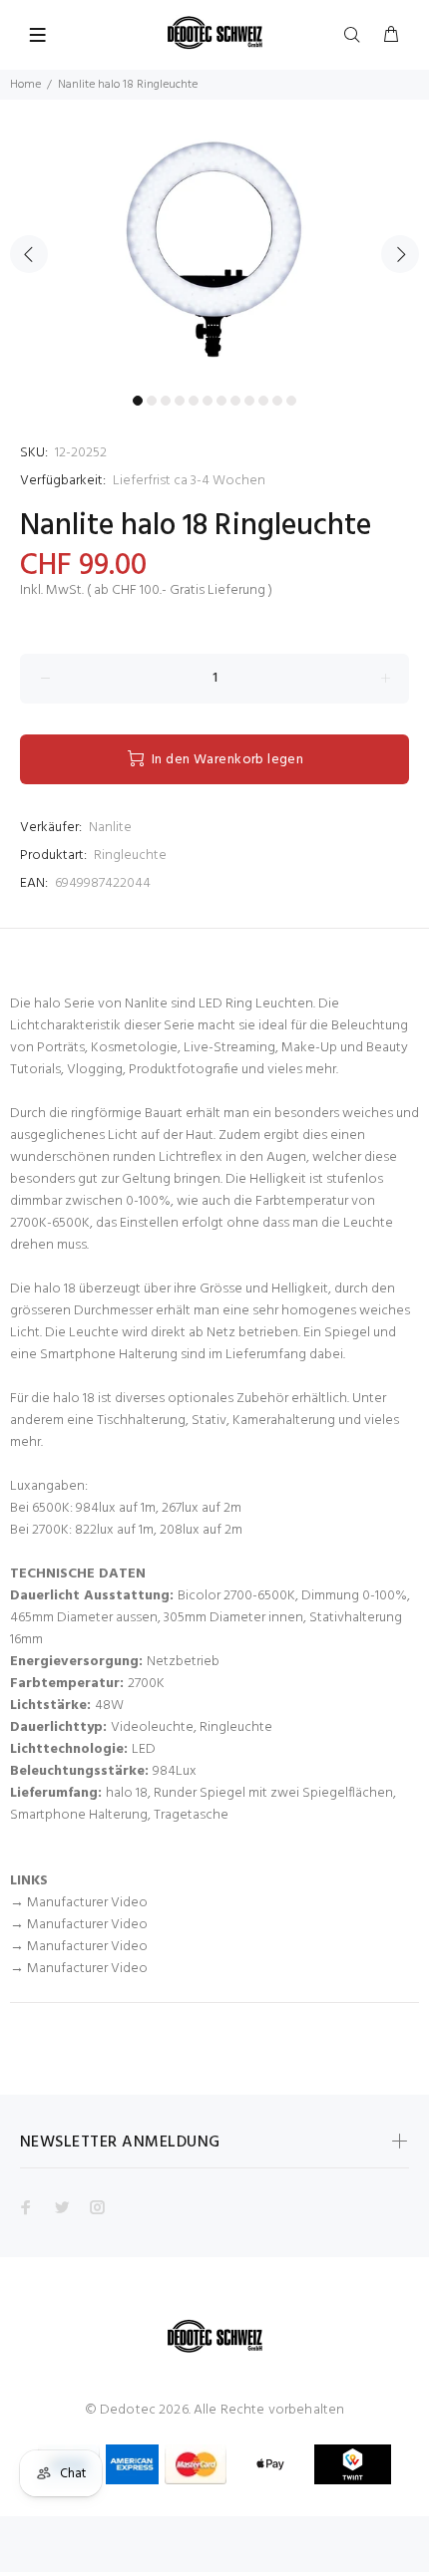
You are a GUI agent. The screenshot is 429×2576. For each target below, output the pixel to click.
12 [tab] (291, 401)
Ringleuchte (130, 856)
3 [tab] (166, 401)
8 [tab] (235, 401)
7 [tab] (221, 401)
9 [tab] (249, 401)
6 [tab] (208, 401)
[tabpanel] (214, 243)
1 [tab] (138, 401)
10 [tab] (263, 401)
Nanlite (110, 828)
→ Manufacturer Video (79, 1903)
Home (25, 85)
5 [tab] (194, 401)
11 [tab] (277, 401)
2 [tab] (152, 401)
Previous (29, 254)
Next (400, 254)
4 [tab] (180, 401)
